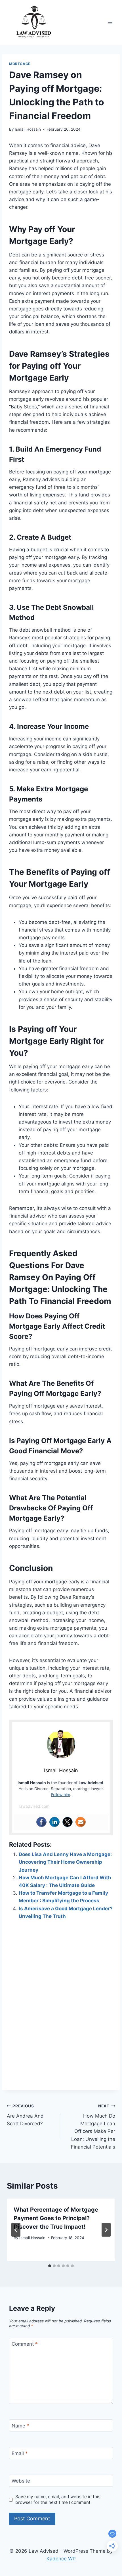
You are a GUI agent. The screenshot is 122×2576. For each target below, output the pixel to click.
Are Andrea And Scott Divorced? (25, 2115)
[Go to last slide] (16, 2230)
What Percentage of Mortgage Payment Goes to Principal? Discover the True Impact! (56, 2218)
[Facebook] (41, 1822)
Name (20, 2426)
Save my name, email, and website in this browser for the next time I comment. (58, 2499)
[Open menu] (110, 23)
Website (21, 2481)
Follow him (61, 1795)
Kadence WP (61, 2559)
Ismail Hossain (28, 129)
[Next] (106, 2230)
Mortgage (20, 64)
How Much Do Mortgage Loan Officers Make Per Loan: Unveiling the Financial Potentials (93, 2127)
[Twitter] (68, 1822)
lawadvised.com (34, 1806)
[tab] (50, 2266)
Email (20, 2453)
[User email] (81, 1822)
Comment (25, 2344)
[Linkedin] (54, 1822)
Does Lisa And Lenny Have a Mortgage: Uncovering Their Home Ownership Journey (65, 1862)
